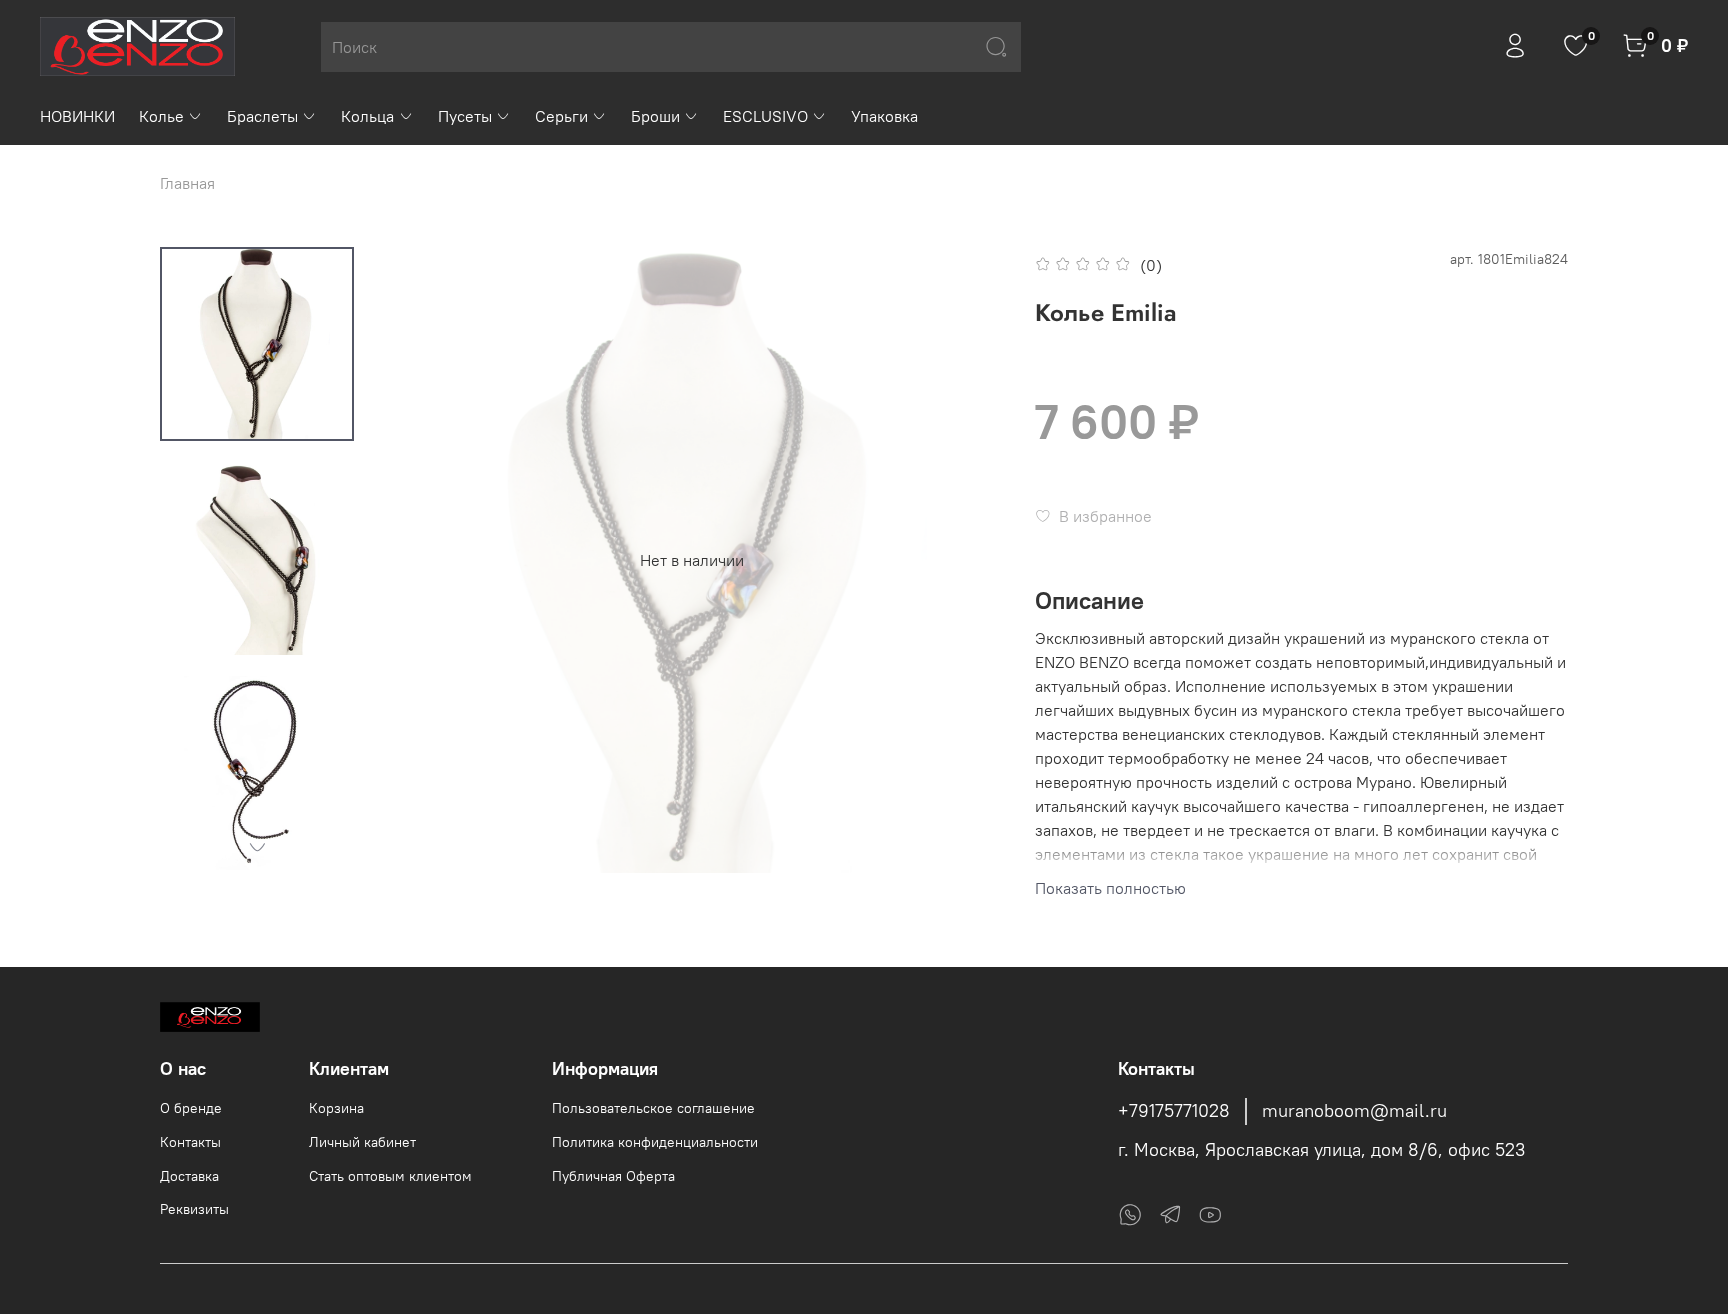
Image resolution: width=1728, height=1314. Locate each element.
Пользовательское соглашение (653, 1108)
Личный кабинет (362, 1142)
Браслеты (262, 116)
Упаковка (884, 116)
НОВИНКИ (77, 116)
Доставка (189, 1176)
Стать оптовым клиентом (390, 1176)
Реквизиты (194, 1209)
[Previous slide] (419, 560)
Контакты (190, 1142)
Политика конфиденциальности (655, 1142)
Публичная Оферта (613, 1176)
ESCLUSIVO (765, 116)
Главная (187, 183)
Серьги (561, 116)
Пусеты (465, 116)
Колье (161, 116)
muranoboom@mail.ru (1354, 1111)
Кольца (367, 116)
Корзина (336, 1108)
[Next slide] (257, 847)
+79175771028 (1174, 1111)
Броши (655, 116)
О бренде (191, 1108)
